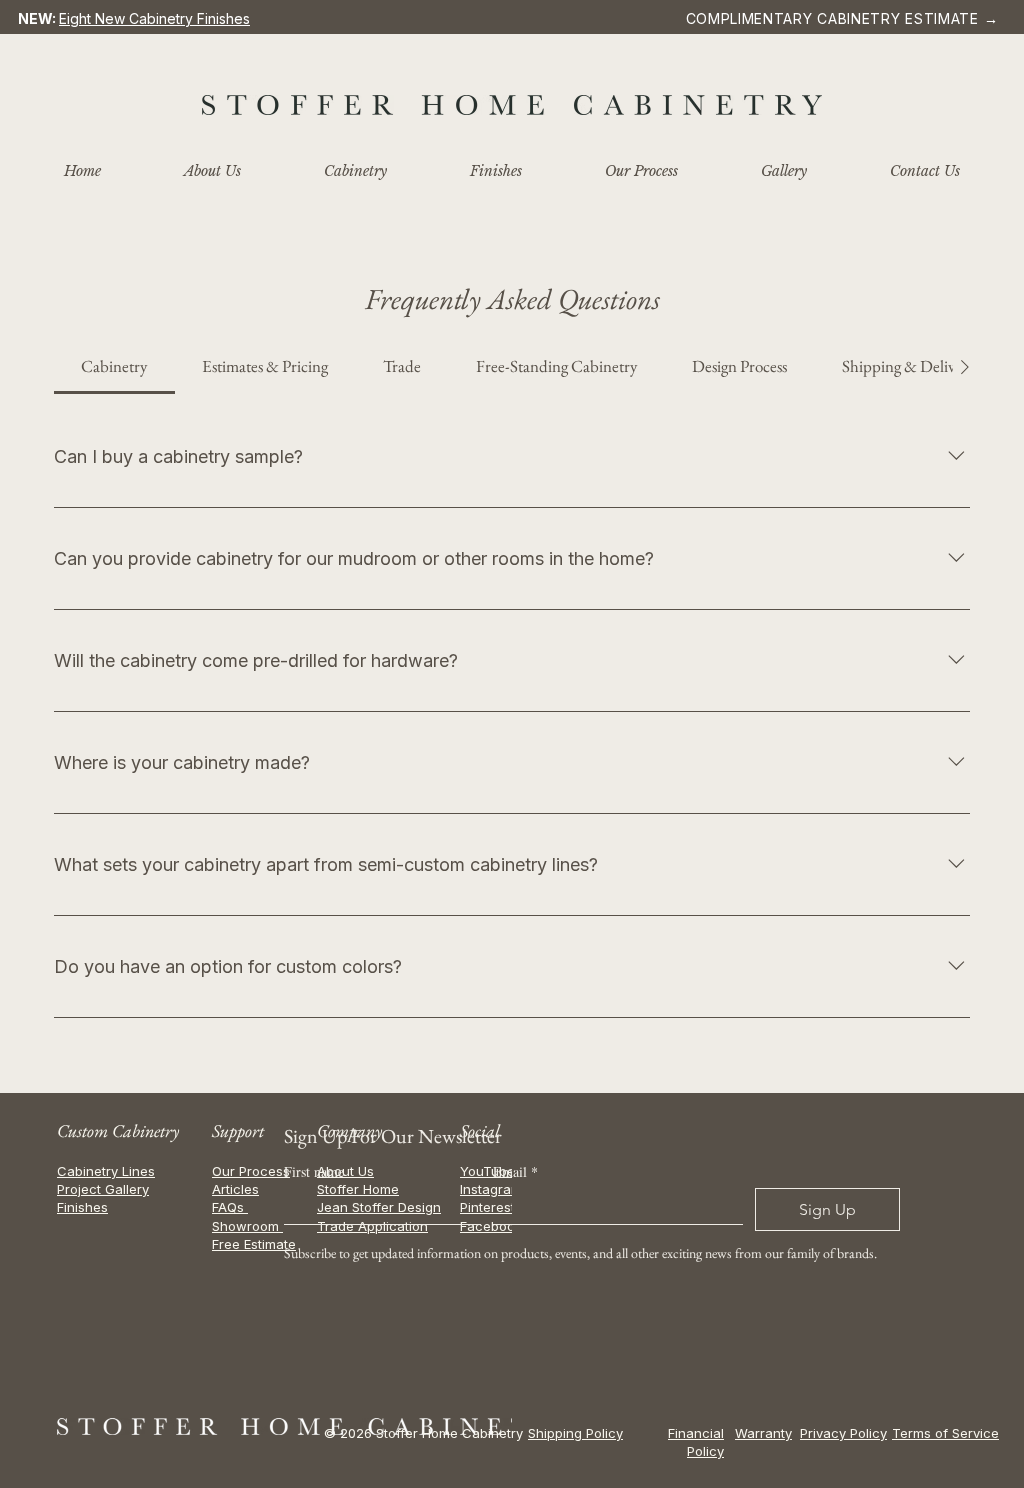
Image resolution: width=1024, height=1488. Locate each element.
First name (314, 1171)
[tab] (114, 367)
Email (515, 1171)
